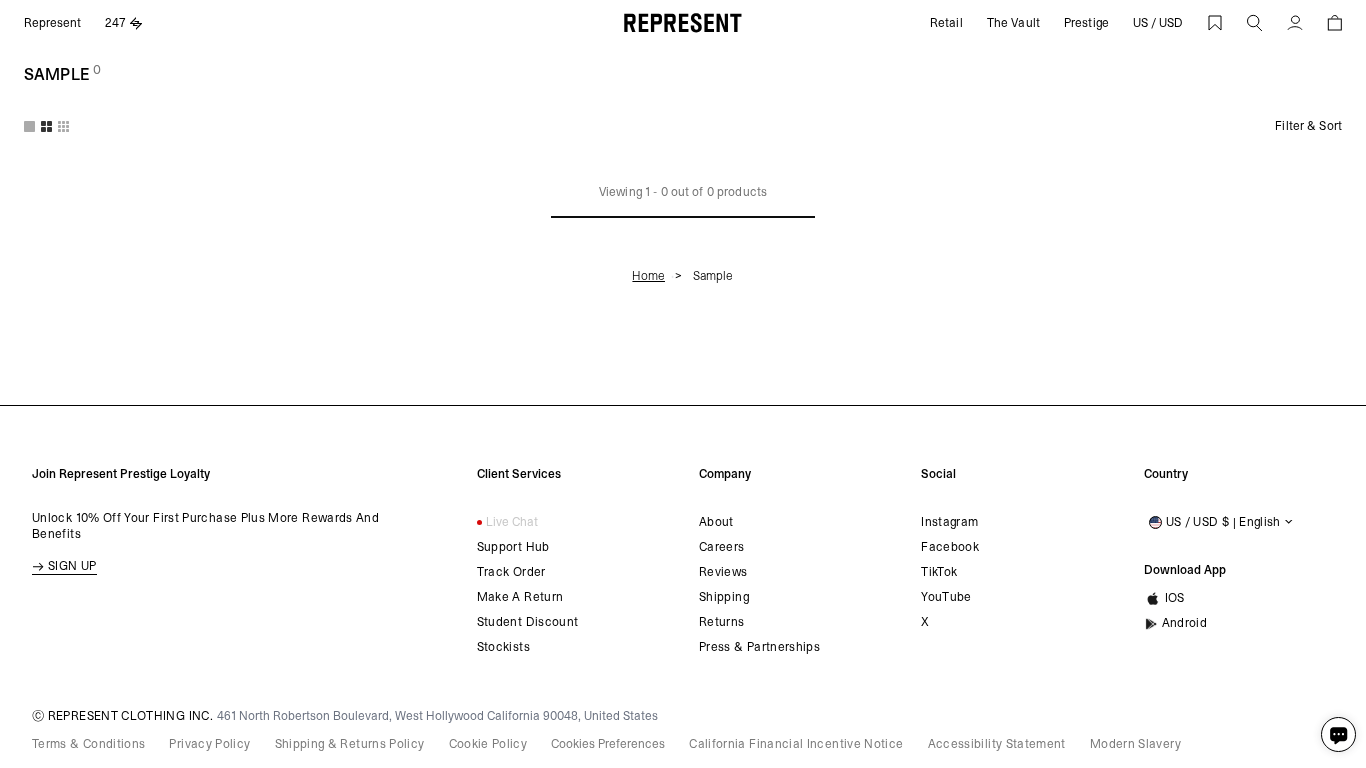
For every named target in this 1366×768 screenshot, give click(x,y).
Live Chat (512, 522)
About (716, 522)
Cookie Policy (488, 744)
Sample (713, 276)
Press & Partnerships (759, 647)
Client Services (519, 474)
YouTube (946, 597)
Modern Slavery (1135, 744)
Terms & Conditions (88, 744)
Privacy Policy (209, 744)
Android (1185, 623)
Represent (52, 23)
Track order (511, 572)
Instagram (949, 522)
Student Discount (528, 622)
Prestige (1086, 23)
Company (725, 474)
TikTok (939, 572)
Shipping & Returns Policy (350, 744)
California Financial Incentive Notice (796, 744)
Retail (946, 23)
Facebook (950, 547)
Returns (722, 622)
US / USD (1158, 23)
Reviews (723, 572)
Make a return (520, 597)
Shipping (724, 597)
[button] (1255, 23)
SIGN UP (72, 566)
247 (115, 23)
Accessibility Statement (997, 744)
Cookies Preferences (608, 744)
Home (648, 276)
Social (938, 474)
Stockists (503, 647)
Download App (1185, 570)
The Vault (1013, 23)
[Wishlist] (1215, 23)
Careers (722, 547)
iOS (1175, 598)
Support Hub (513, 547)
